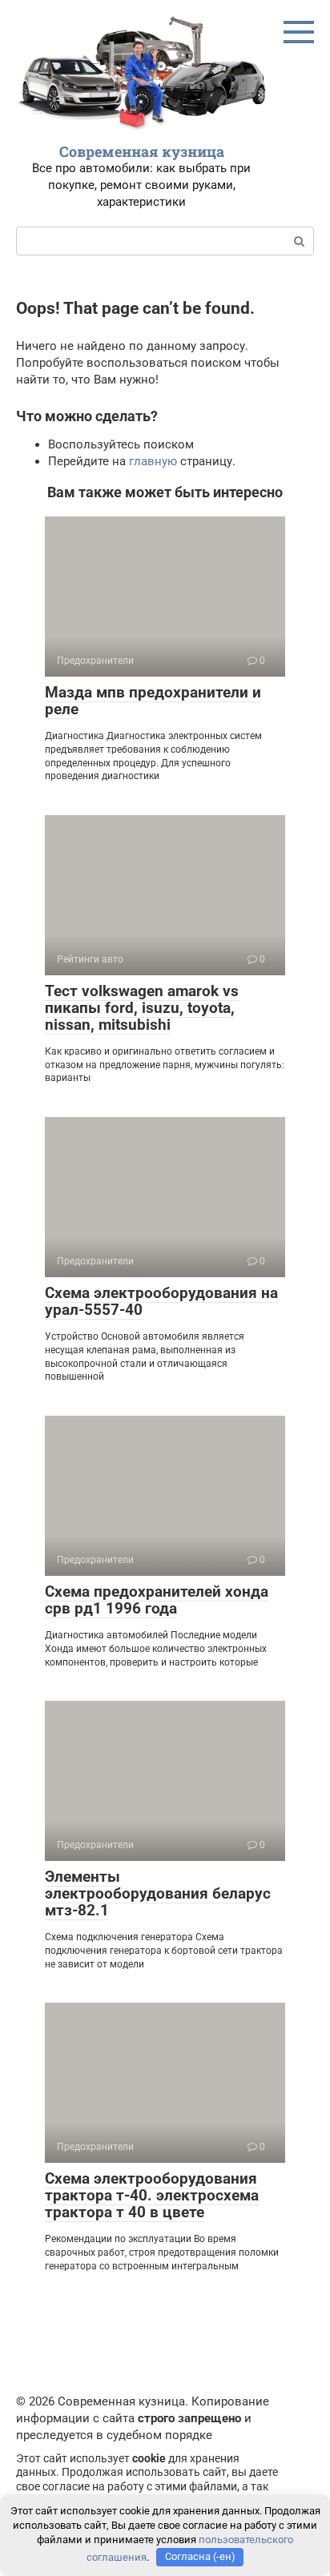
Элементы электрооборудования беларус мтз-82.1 (158, 1893)
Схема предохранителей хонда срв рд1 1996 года (157, 1600)
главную (153, 461)
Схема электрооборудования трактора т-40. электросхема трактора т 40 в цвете (152, 2195)
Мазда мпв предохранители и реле (153, 701)
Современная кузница (142, 151)
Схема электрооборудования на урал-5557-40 (161, 1301)
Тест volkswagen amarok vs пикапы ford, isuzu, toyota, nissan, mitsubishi (142, 1008)
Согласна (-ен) (200, 2556)
